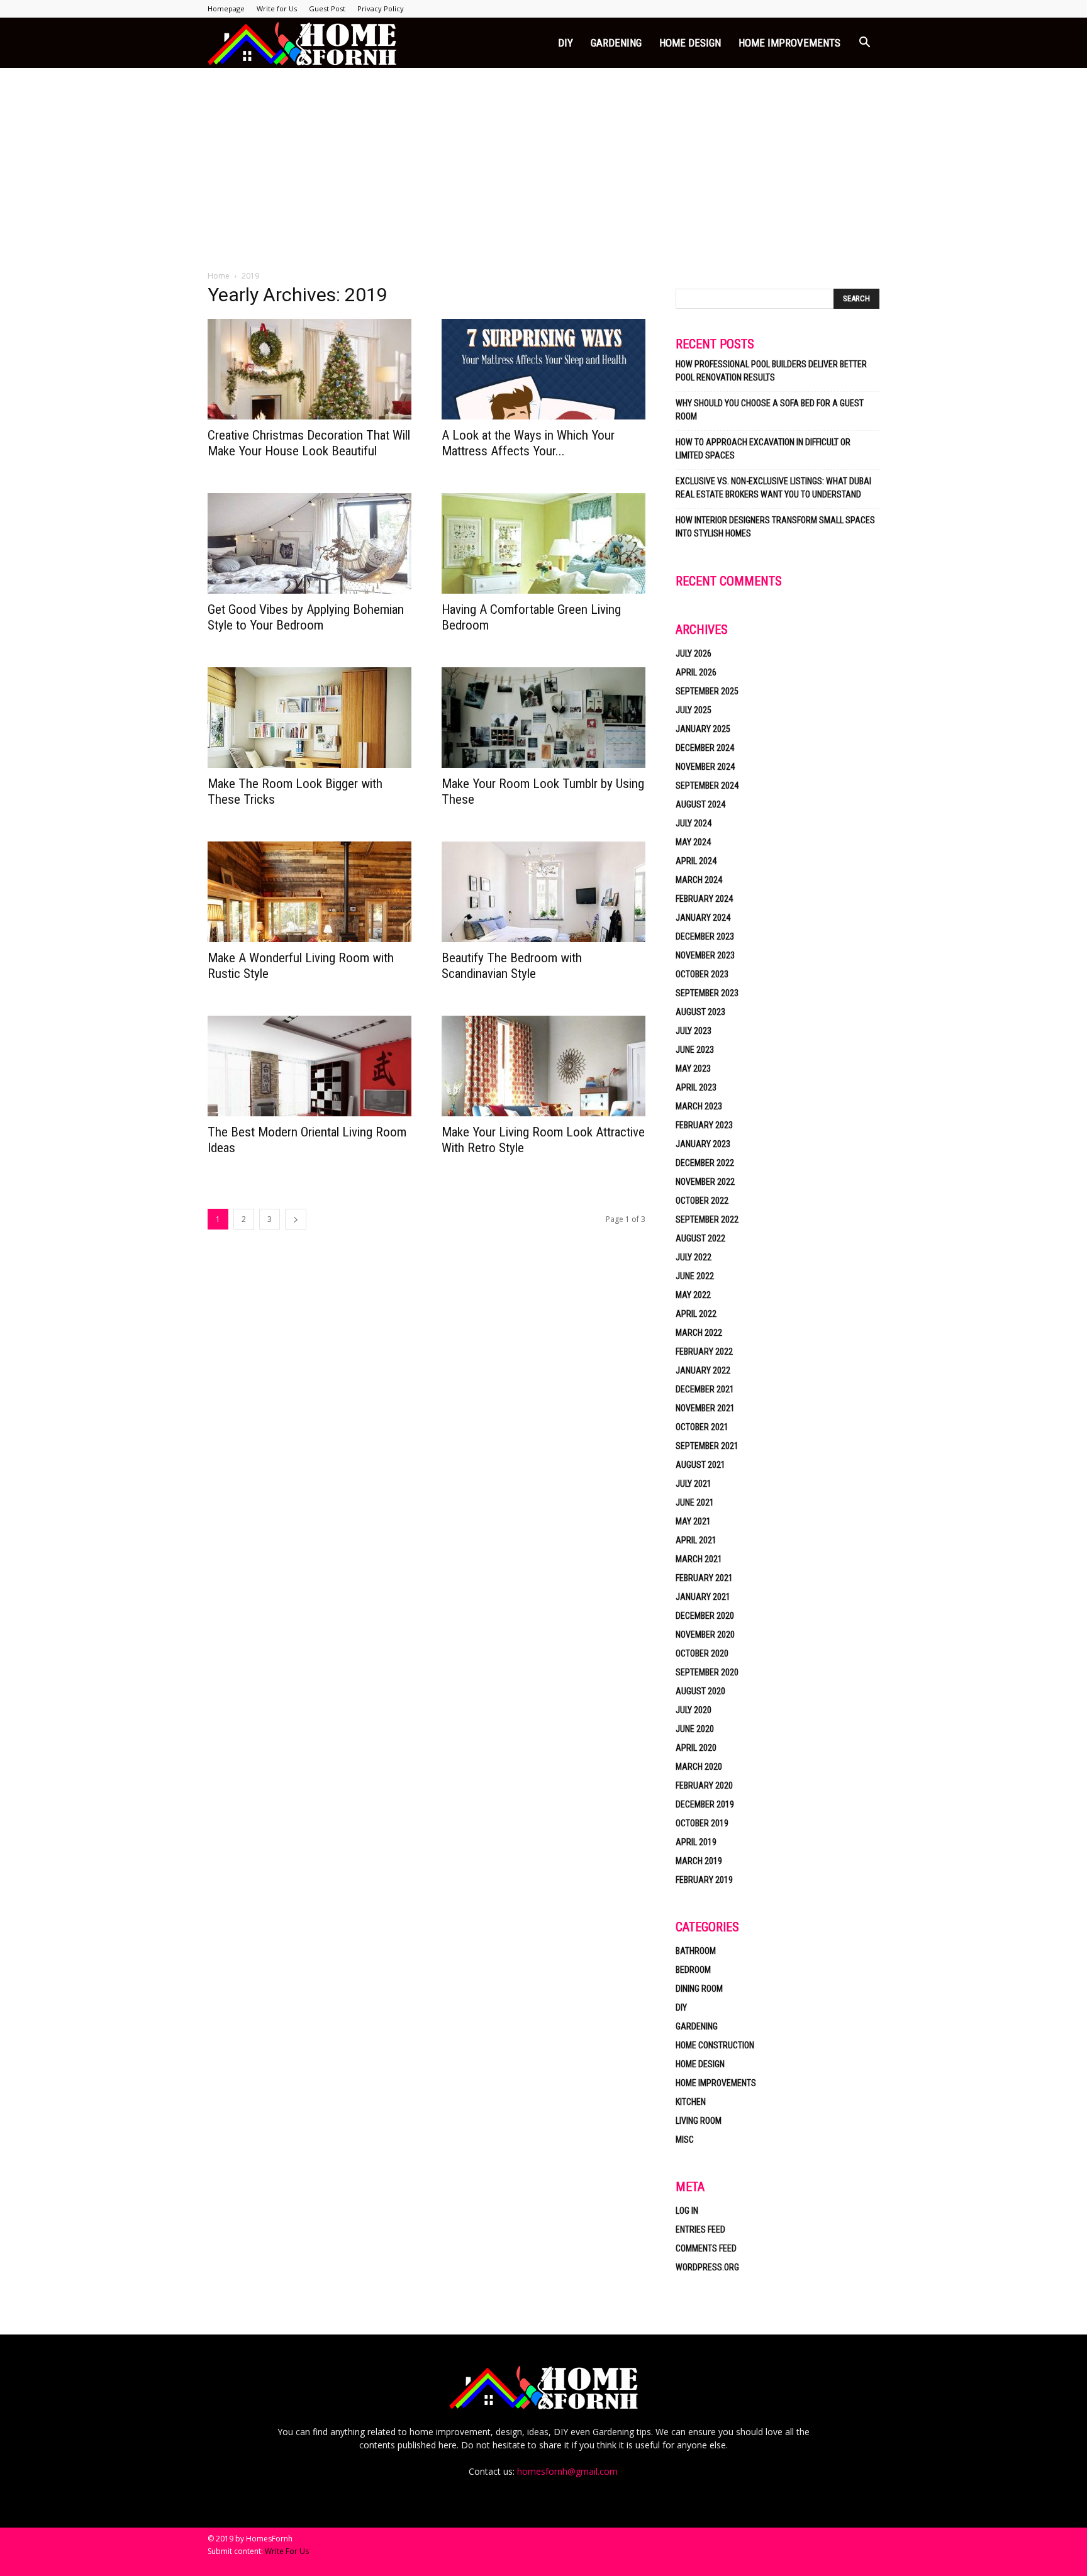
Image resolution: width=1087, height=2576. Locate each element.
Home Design (690, 43)
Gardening (616, 43)
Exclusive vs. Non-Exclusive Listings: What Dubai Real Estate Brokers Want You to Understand (773, 488)
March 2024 (699, 880)
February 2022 (704, 1352)
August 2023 (700, 1012)
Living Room (699, 2121)
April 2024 (696, 861)
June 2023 (695, 1050)
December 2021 (705, 1389)
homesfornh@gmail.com (567, 2471)
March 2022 (699, 1333)
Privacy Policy (381, 8)
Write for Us (277, 8)
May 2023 (693, 1069)
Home (219, 276)
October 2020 (702, 1653)
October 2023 (702, 974)
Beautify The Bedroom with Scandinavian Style (512, 966)
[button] (864, 44)
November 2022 (705, 1182)
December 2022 (705, 1163)
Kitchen (691, 2102)
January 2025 (703, 729)
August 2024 (700, 804)
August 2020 (700, 1691)
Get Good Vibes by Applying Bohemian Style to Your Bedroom (306, 617)
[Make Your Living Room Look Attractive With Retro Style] (543, 1066)
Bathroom (696, 1951)
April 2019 (696, 1842)
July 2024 (694, 823)
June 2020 (695, 1729)
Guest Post (327, 8)
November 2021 (705, 1408)
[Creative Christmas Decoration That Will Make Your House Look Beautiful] (309, 369)
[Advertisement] (543, 162)
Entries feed (700, 2229)
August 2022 (700, 1238)
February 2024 (704, 899)
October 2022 (702, 1201)
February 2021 (704, 1578)
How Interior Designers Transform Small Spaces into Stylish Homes (775, 527)
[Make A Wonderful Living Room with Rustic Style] (309, 892)
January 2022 (703, 1370)
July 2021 (694, 1484)
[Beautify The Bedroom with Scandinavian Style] (543, 892)
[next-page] (296, 1219)
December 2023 (705, 936)
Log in (687, 2211)
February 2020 (704, 1785)
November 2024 (705, 767)
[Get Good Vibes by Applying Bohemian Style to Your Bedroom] (309, 543)
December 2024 (705, 748)
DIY (566, 43)
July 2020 (694, 1710)
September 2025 (707, 691)
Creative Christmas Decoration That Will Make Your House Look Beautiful (309, 443)
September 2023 (707, 993)
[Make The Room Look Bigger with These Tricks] (309, 718)
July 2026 (694, 653)
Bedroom (693, 1970)
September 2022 (707, 1219)
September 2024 (707, 786)
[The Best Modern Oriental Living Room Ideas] (309, 1066)
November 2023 (705, 955)
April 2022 (696, 1314)
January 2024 (703, 918)
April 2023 (696, 1087)
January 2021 (703, 1597)
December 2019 (705, 1804)
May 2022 (693, 1295)
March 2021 (699, 1559)
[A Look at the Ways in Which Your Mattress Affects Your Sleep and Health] (543, 369)
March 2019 (699, 1861)
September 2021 (707, 1446)
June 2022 (695, 1276)
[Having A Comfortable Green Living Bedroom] (543, 543)
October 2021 (702, 1427)
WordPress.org (707, 2267)
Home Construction (715, 2045)
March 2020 (699, 1767)
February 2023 (704, 1125)
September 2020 (707, 1672)
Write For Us (287, 2551)
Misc (685, 2140)
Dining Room (699, 1989)
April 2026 (696, 672)
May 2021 (693, 1521)
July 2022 (694, 1257)
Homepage (226, 8)
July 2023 (694, 1031)
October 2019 (702, 1823)
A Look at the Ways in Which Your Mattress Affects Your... (528, 443)
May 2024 (693, 842)
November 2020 (705, 1635)
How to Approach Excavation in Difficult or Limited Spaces (763, 449)
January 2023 (703, 1144)
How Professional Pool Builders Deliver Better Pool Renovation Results (771, 371)
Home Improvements (789, 43)
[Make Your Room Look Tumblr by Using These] (543, 718)
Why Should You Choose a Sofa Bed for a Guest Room (770, 410)
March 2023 (699, 1106)
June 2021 (695, 1502)
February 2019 (704, 1880)
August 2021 (700, 1465)
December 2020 (705, 1616)
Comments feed (706, 2248)
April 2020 (696, 1748)
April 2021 (696, 1540)
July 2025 (694, 710)
